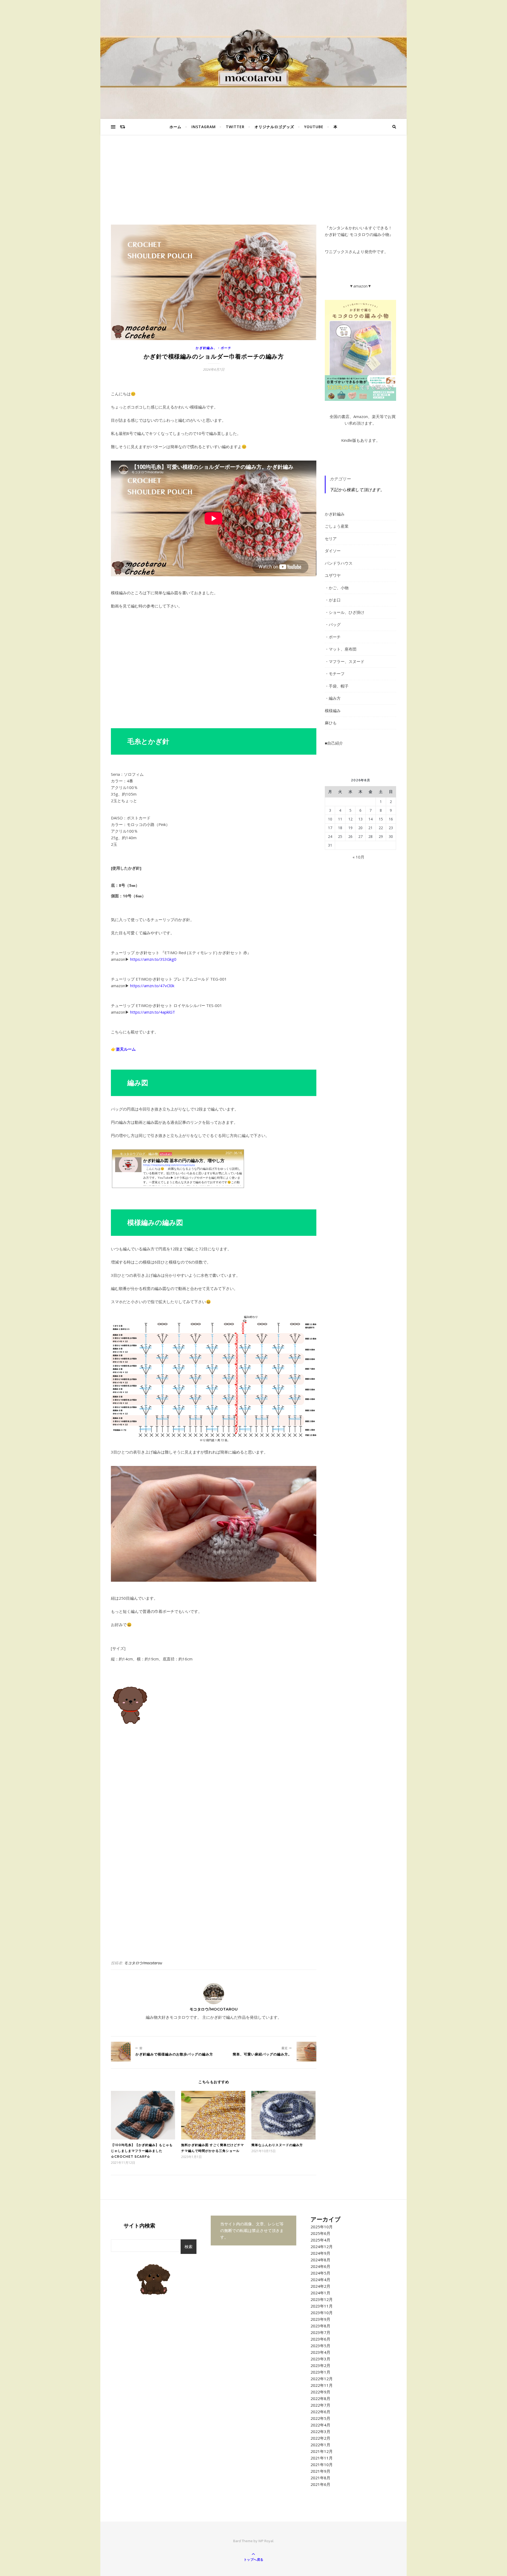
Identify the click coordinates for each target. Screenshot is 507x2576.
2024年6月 (320, 2266)
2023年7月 (320, 2332)
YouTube (314, 127)
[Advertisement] (253, 185)
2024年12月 (322, 2247)
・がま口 (333, 600)
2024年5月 (320, 2273)
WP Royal (266, 2541)
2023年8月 (320, 2326)
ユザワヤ (333, 575)
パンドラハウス (339, 563)
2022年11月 (322, 2385)
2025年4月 (320, 2240)
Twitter (235, 127)
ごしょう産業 (337, 526)
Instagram (204, 127)
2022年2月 (320, 2438)
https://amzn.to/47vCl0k (152, 986)
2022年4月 (320, 2425)
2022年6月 (320, 2412)
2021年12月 (322, 2451)
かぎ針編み (205, 348)
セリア (331, 539)
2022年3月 (320, 2431)
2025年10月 (322, 2227)
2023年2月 (320, 2365)
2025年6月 (320, 2233)
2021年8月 (320, 2478)
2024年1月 (320, 2293)
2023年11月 (322, 2306)
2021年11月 (322, 2458)
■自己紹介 (334, 743)
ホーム (175, 127)
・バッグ (333, 624)
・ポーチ (224, 348)
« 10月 (358, 857)
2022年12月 (322, 2379)
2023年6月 (320, 2339)
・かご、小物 (337, 588)
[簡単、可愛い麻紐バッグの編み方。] (306, 2052)
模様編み (333, 711)
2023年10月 (322, 2313)
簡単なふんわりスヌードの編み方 (277, 2145)
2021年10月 (322, 2464)
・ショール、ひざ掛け (345, 612)
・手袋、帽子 (337, 686)
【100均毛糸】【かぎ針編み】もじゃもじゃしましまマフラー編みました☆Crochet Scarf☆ (142, 2151)
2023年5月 (320, 2346)
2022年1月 (320, 2445)
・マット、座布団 (341, 649)
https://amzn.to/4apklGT (153, 1012)
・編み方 (333, 698)
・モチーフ (335, 674)
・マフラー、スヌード (345, 661)
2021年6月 (320, 2484)
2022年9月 (320, 2392)
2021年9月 (320, 2471)
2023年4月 (320, 2352)
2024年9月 (320, 2253)
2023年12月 (322, 2299)
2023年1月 (320, 2372)
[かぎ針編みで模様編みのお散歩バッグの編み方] (121, 2052)
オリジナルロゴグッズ (274, 127)
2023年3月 (320, 2359)
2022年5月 (320, 2418)
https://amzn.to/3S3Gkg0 (153, 959)
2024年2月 (320, 2286)
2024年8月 (320, 2260)
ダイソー (333, 551)
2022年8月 (320, 2398)
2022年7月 (320, 2405)
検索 (189, 2247)
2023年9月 (320, 2319)
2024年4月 (320, 2280)
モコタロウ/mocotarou (143, 1963)
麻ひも (331, 723)
